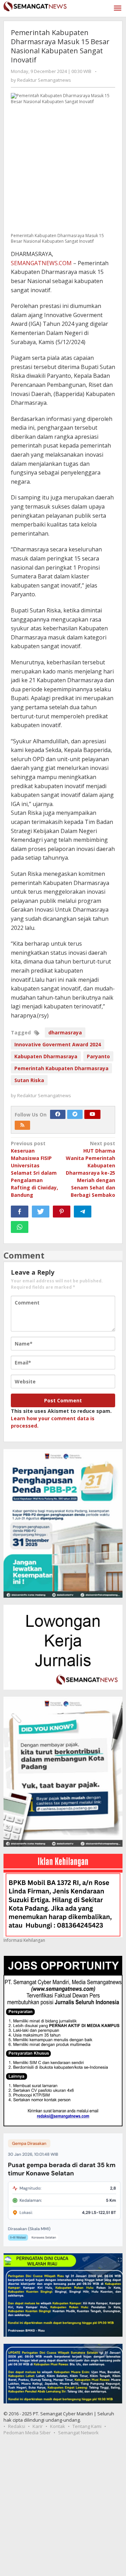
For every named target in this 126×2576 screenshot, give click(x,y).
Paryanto (98, 1056)
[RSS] (22, 1125)
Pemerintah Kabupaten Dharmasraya (61, 1068)
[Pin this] (62, 1212)
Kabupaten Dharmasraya (46, 1056)
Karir (38, 2426)
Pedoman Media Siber (27, 2433)
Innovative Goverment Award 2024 (58, 1044)
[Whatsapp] (20, 1227)
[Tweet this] (41, 1212)
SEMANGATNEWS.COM (41, 263)
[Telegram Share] (83, 1212)
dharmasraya (65, 1032)
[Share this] (20, 1212)
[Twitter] (75, 1114)
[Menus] (118, 8)
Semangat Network (78, 2433)
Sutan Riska (29, 1080)
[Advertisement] (63, 2509)
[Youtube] (92, 1114)
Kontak (58, 2426)
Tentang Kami (87, 2426)
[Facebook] (58, 1114)
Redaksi (17, 2426)
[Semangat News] (35, 5)
